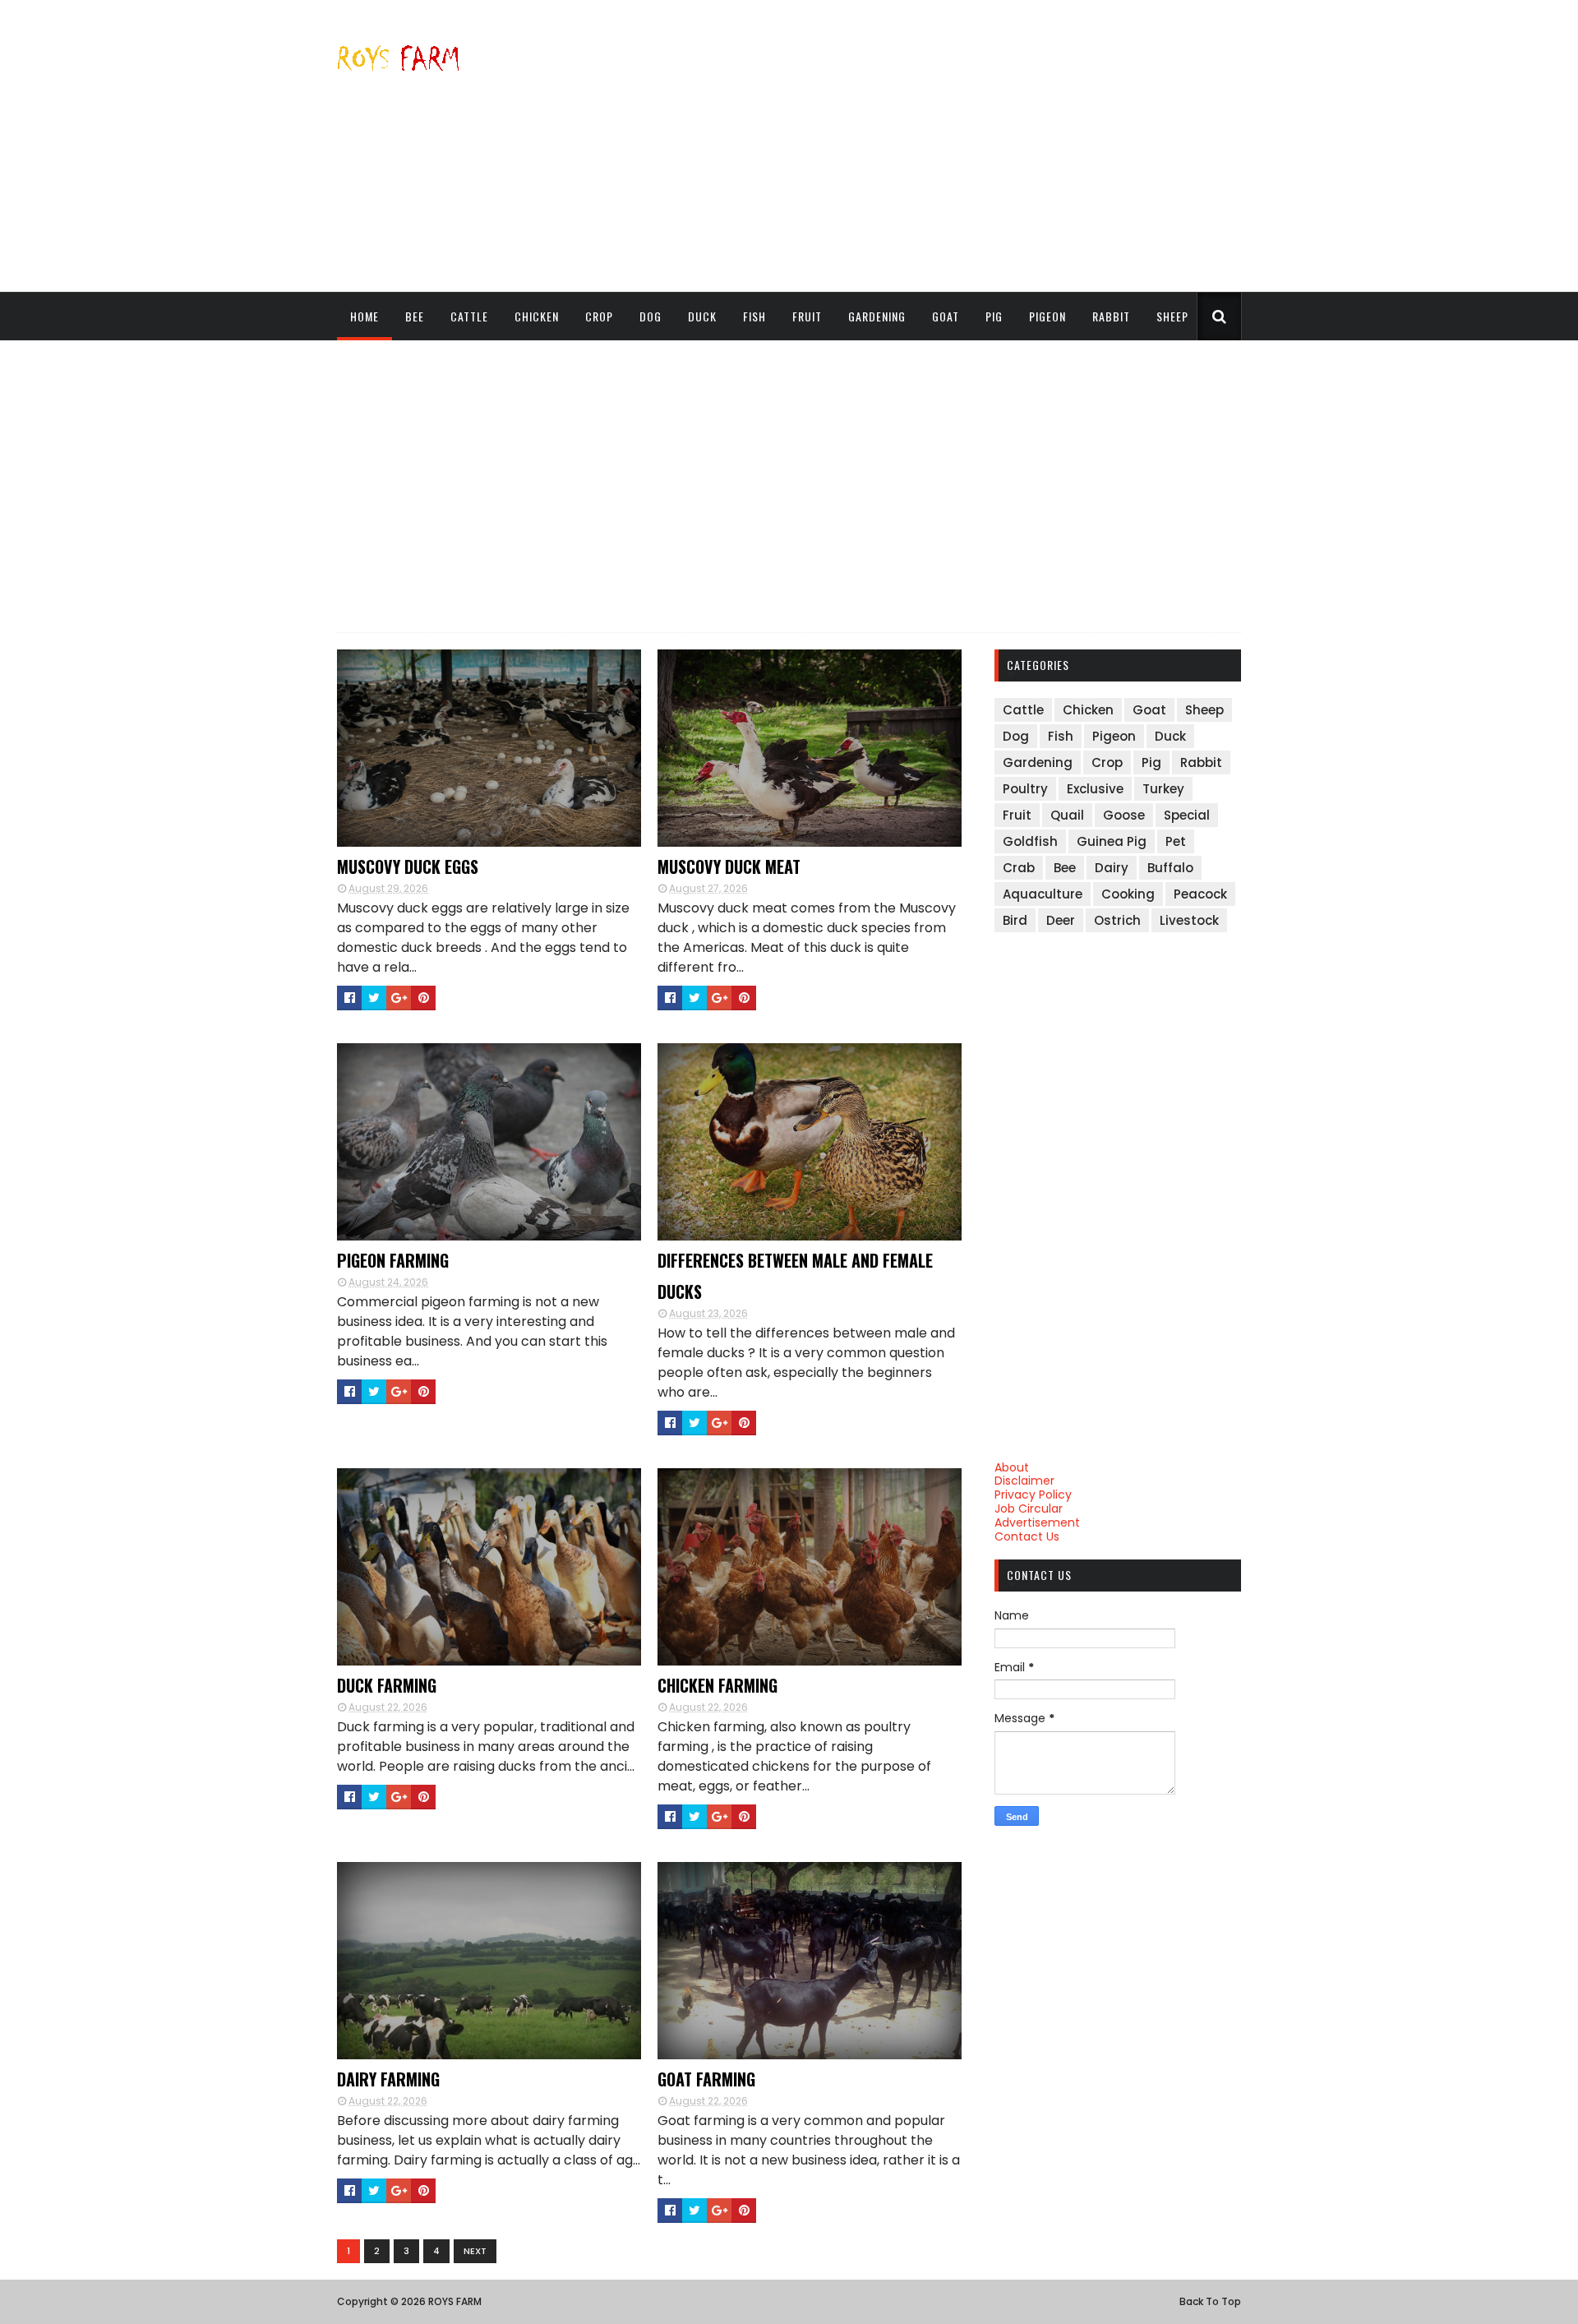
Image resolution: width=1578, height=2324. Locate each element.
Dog (651, 316)
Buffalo (1170, 868)
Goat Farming (706, 2079)
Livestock (1189, 920)
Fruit (807, 316)
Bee (415, 316)
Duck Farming (387, 1685)
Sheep (1172, 316)
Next (475, 2251)
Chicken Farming (717, 1685)
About (1012, 1467)
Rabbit (1111, 316)
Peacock (1200, 894)
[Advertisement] (942, 146)
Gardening (877, 316)
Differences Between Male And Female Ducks (795, 1276)
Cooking (1128, 894)
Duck (702, 316)
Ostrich (1117, 920)
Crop (599, 316)
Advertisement (1037, 1522)
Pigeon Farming (393, 1260)
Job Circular (1029, 1509)
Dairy (1112, 868)
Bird (1015, 920)
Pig (994, 316)
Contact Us (1027, 1536)
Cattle (469, 316)
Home (365, 316)
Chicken (537, 316)
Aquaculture (1043, 894)
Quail (1067, 815)
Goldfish (1030, 841)
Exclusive (1095, 789)
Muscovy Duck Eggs (408, 866)
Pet (1176, 841)
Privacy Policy (1033, 1495)
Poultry (1025, 789)
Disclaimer (1024, 1481)
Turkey (1163, 789)
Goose (1124, 815)
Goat (946, 316)
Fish (754, 316)
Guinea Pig (1112, 841)
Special (1187, 815)
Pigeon (1047, 316)
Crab (1019, 868)
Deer (1061, 920)
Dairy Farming (388, 2079)
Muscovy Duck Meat (729, 866)
